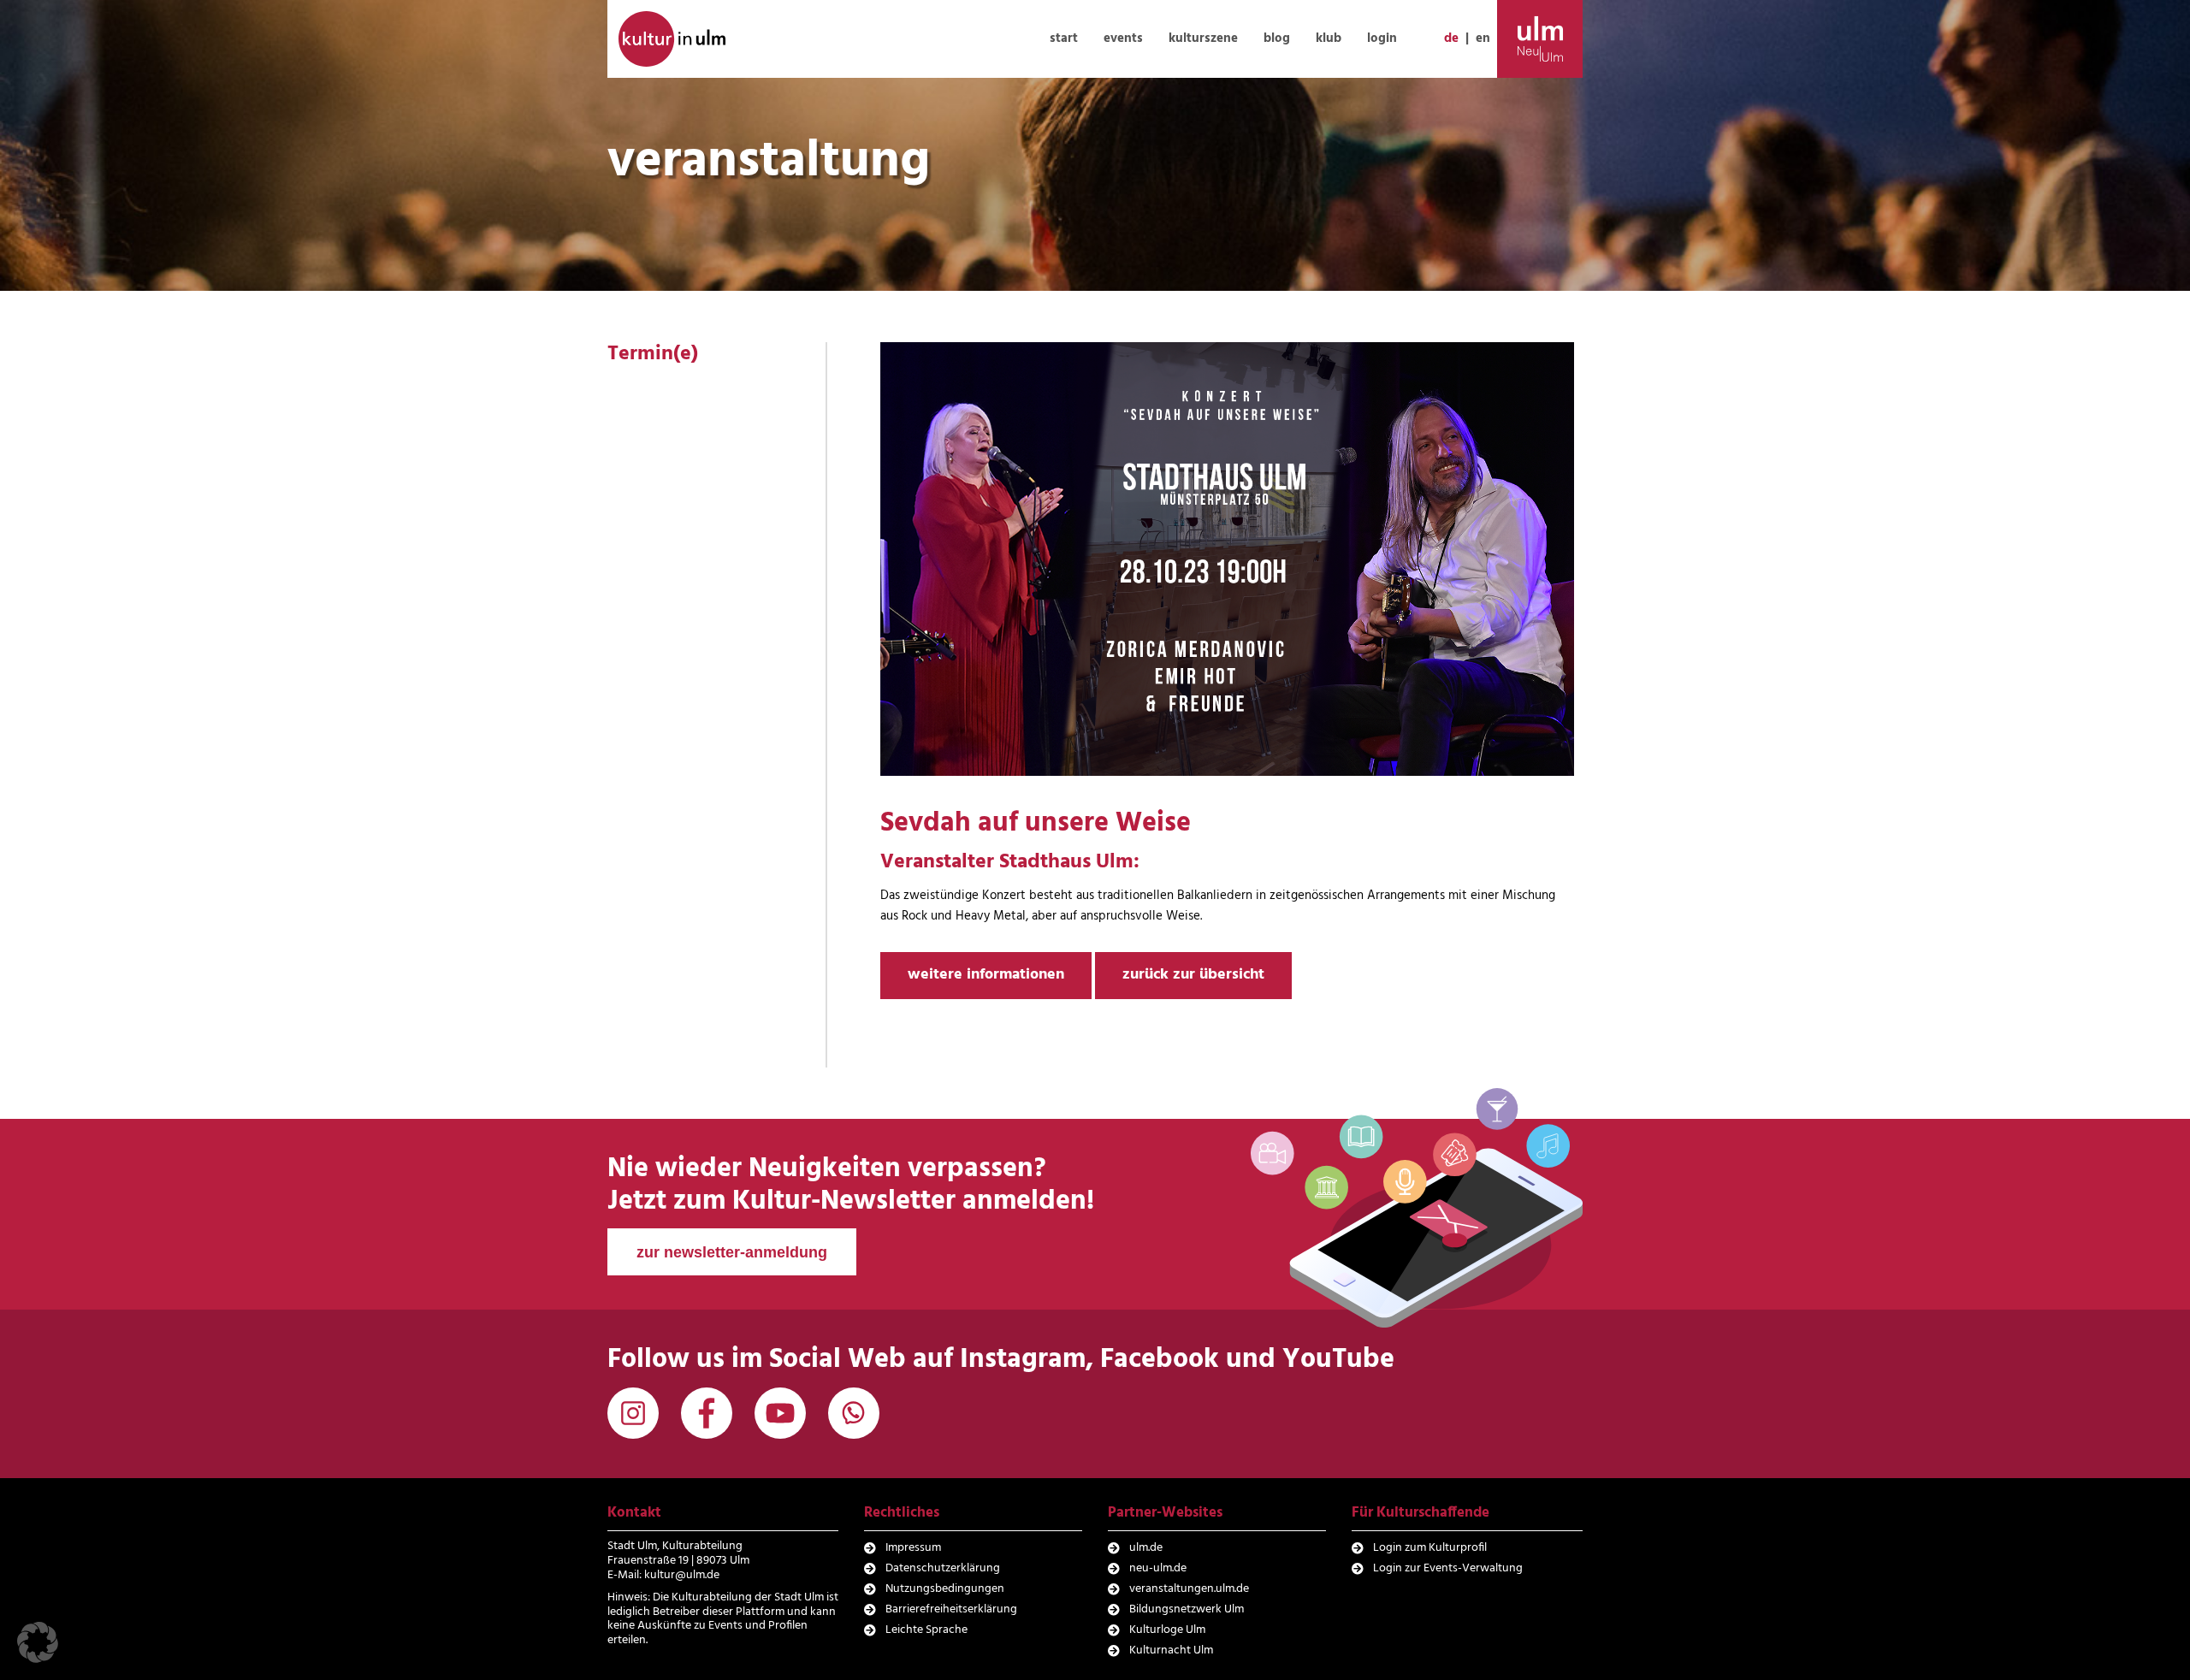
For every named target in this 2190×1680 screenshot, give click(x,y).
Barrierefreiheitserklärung (951, 1609)
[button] (38, 1642)
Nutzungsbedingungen (945, 1589)
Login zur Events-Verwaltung (1448, 1568)
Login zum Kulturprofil (1430, 1548)
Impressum (913, 1548)
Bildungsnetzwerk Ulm (1187, 1609)
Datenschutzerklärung (943, 1568)
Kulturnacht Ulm (1171, 1650)
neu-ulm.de (1158, 1568)
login (1382, 38)
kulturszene (1203, 38)
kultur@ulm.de (682, 1575)
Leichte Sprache (926, 1630)
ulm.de (1146, 1548)
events (1123, 38)
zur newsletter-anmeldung (732, 1252)
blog (1277, 38)
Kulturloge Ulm (1167, 1630)
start (1064, 38)
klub (1329, 38)
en (1483, 38)
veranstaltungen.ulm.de (1189, 1589)
